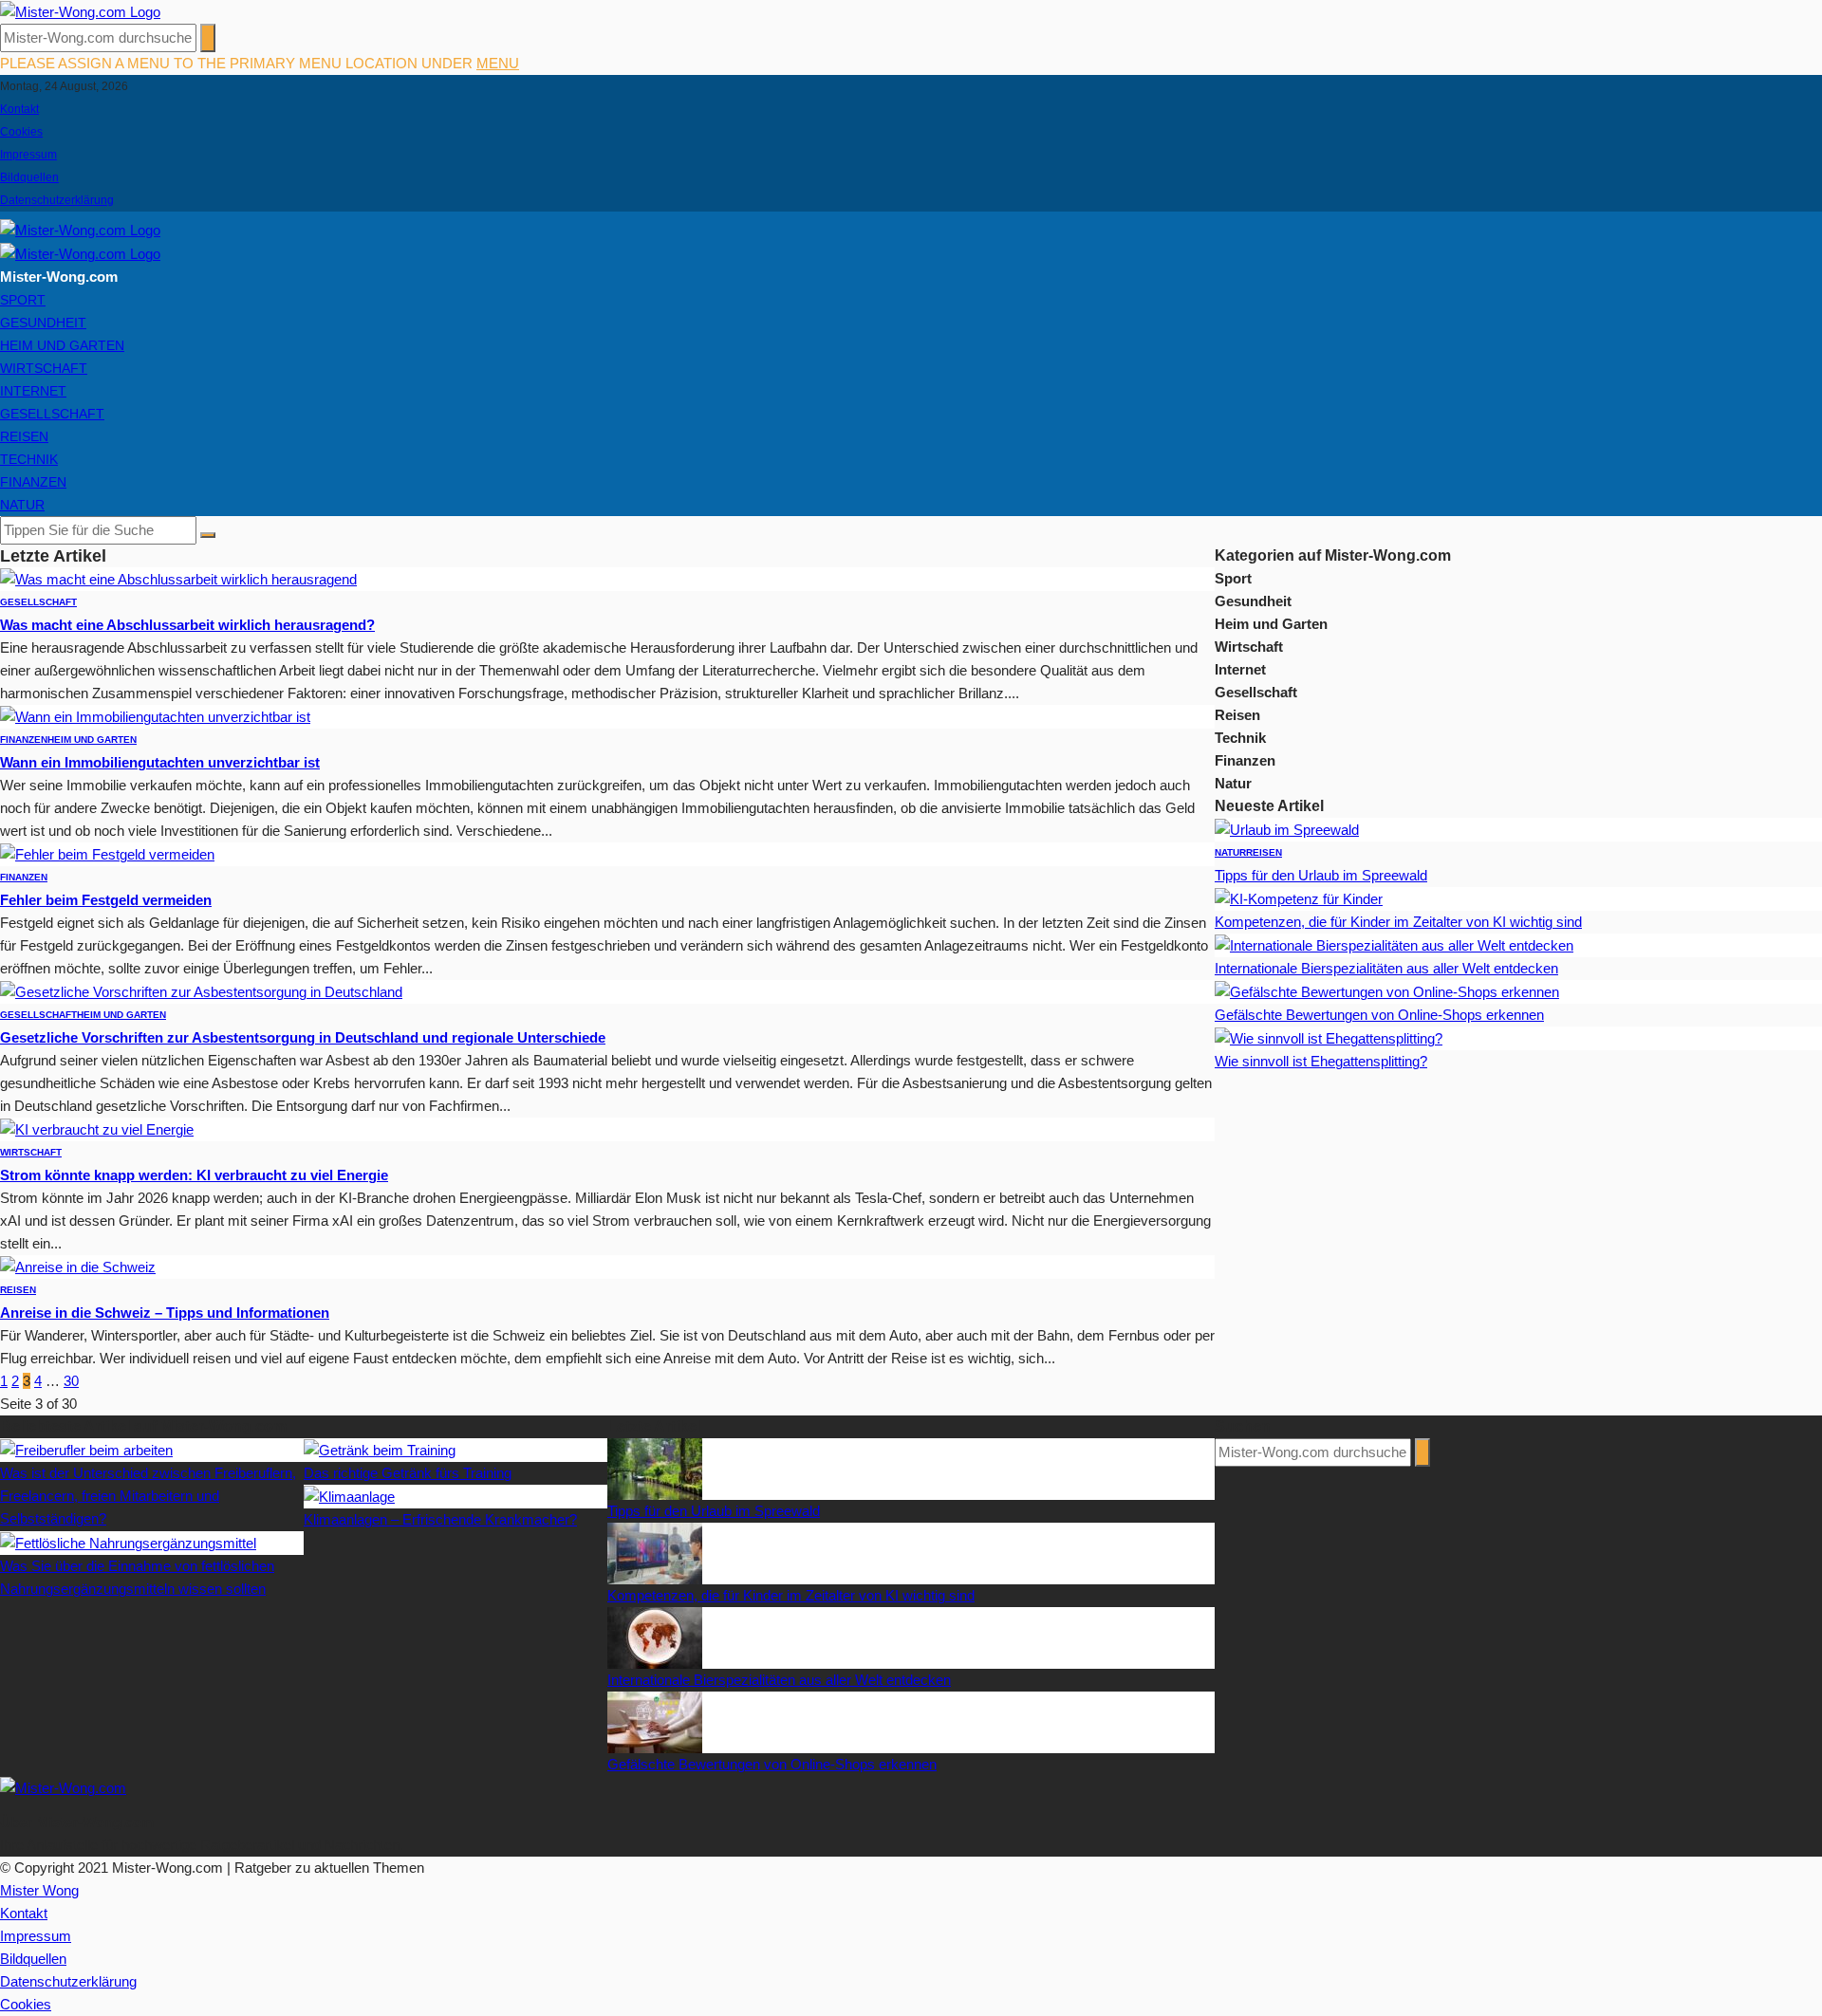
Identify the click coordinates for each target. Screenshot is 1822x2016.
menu (498, 63)
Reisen (24, 436)
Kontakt (19, 109)
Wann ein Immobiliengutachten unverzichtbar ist (160, 762)
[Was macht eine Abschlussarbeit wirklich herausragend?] (178, 578)
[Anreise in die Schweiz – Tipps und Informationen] (78, 1266)
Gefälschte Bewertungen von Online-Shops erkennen (1379, 1015)
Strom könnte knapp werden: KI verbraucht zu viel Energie (194, 1175)
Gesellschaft (52, 414)
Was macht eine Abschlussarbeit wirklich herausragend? (187, 625)
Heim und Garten (62, 345)
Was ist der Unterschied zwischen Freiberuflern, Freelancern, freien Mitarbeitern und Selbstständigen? (148, 1496)
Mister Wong (39, 1890)
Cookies (21, 132)
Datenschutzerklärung (57, 200)
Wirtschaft (44, 368)
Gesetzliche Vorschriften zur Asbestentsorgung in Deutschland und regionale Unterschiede (303, 1037)
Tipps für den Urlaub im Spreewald (1321, 875)
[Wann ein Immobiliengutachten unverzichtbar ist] (155, 716)
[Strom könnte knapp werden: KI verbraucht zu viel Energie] (97, 1128)
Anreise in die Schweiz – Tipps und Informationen (165, 1313)
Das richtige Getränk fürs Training (408, 1473)
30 (71, 1381)
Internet (33, 391)
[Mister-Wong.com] (80, 11)
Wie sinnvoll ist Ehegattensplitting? (1321, 1061)
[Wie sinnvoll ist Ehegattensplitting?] (1329, 1037)
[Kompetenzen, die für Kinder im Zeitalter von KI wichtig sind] (1299, 898)
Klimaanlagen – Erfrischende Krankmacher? (440, 1519)
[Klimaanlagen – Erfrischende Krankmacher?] (349, 1496)
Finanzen (33, 482)
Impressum (28, 155)
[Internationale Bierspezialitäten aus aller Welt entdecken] (1394, 944)
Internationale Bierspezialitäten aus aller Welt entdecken (1386, 968)
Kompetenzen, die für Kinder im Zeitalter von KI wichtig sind (1398, 922)
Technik (29, 459)
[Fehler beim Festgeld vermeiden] (107, 853)
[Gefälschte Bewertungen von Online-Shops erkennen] (1387, 991)
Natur (22, 505)
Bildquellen (29, 177)
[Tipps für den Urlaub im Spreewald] (1287, 829)
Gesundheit (43, 323)
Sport (23, 300)
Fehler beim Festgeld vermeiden (106, 900)
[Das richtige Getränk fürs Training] (380, 1449)
